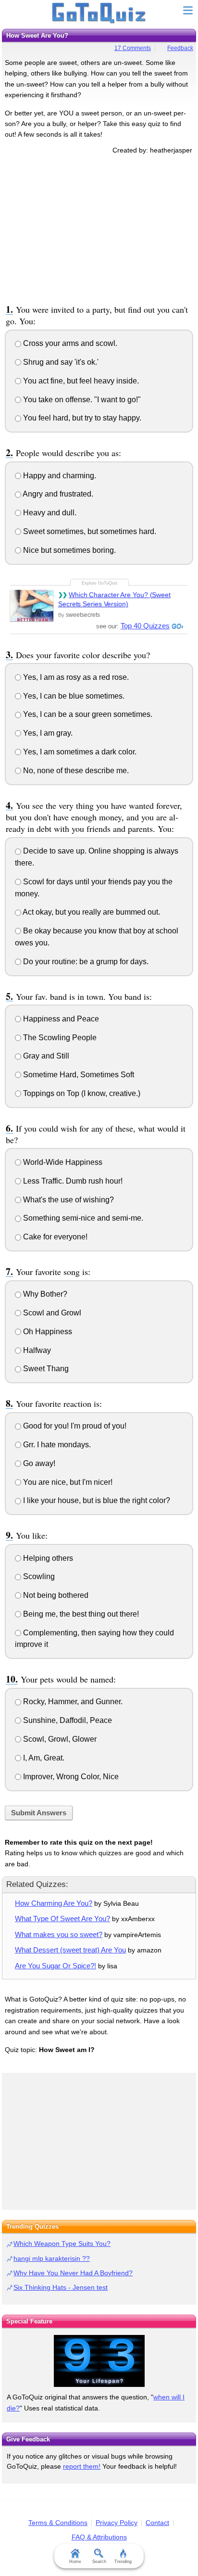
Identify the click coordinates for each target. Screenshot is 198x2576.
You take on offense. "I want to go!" (81, 400)
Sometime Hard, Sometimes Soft (78, 1075)
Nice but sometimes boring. (68, 550)
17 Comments (133, 48)
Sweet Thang (45, 1369)
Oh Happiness (47, 1332)
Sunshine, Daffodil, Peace (67, 1720)
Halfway (36, 1350)
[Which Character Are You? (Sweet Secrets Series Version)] (32, 606)
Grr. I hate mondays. (56, 1445)
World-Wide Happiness (62, 1162)
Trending (123, 2562)
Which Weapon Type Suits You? (62, 2244)
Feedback (180, 48)
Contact (157, 2523)
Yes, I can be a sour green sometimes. (87, 714)
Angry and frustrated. (57, 494)
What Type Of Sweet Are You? (62, 1919)
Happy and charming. (59, 476)
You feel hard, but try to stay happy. (81, 418)
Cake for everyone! (54, 1237)
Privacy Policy (117, 2523)
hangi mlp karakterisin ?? (52, 2258)
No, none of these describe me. (75, 771)
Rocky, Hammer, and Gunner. (72, 1702)
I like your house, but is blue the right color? (96, 1500)
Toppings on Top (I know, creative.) (81, 1093)
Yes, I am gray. (47, 733)
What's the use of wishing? (68, 1200)
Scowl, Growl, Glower (59, 1739)
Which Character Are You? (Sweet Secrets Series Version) (114, 599)
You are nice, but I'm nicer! (67, 1482)
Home (75, 2562)
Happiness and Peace (60, 1019)
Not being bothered (55, 1595)
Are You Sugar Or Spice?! (56, 1966)
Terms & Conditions (58, 2523)
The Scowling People (59, 1038)
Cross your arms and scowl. (69, 343)
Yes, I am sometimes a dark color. (79, 752)
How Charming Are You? (54, 1903)
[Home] (99, 13)
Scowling (38, 1576)
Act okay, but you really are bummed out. (91, 912)
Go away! (38, 1463)
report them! (82, 2466)
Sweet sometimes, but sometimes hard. (89, 531)
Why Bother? (44, 1294)
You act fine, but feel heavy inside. (80, 381)
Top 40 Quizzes (145, 626)
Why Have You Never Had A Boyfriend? (73, 2273)
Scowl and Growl (51, 1313)
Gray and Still (45, 1056)
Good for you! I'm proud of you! (74, 1426)
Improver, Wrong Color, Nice (70, 1777)
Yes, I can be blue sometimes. (73, 696)
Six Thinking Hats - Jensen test (61, 2287)
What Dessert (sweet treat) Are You (70, 1950)
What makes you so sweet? (59, 1934)
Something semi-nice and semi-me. (82, 1218)
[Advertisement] (99, 228)
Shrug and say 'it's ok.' (60, 362)
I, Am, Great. (43, 1758)
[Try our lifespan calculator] (99, 2361)
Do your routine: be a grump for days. (85, 962)
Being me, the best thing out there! (80, 1614)
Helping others (47, 1558)
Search (99, 2562)
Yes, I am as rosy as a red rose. (75, 677)
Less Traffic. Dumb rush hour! (72, 1181)
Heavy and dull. (49, 513)
